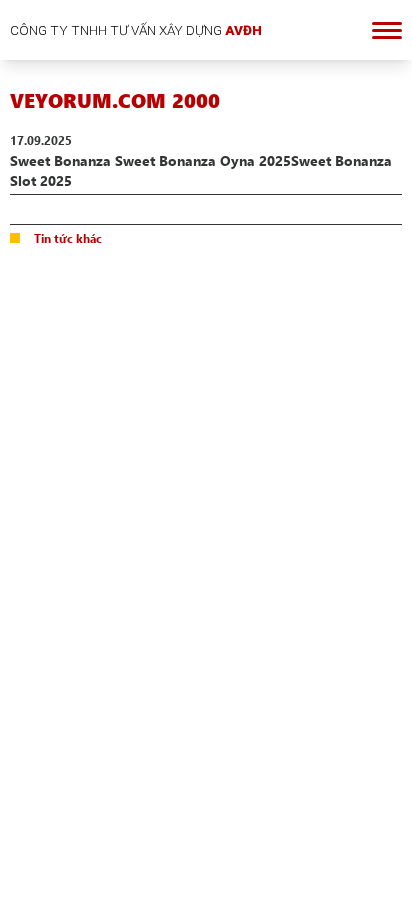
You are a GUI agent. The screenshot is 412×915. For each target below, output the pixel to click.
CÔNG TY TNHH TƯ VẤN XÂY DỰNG (136, 30)
